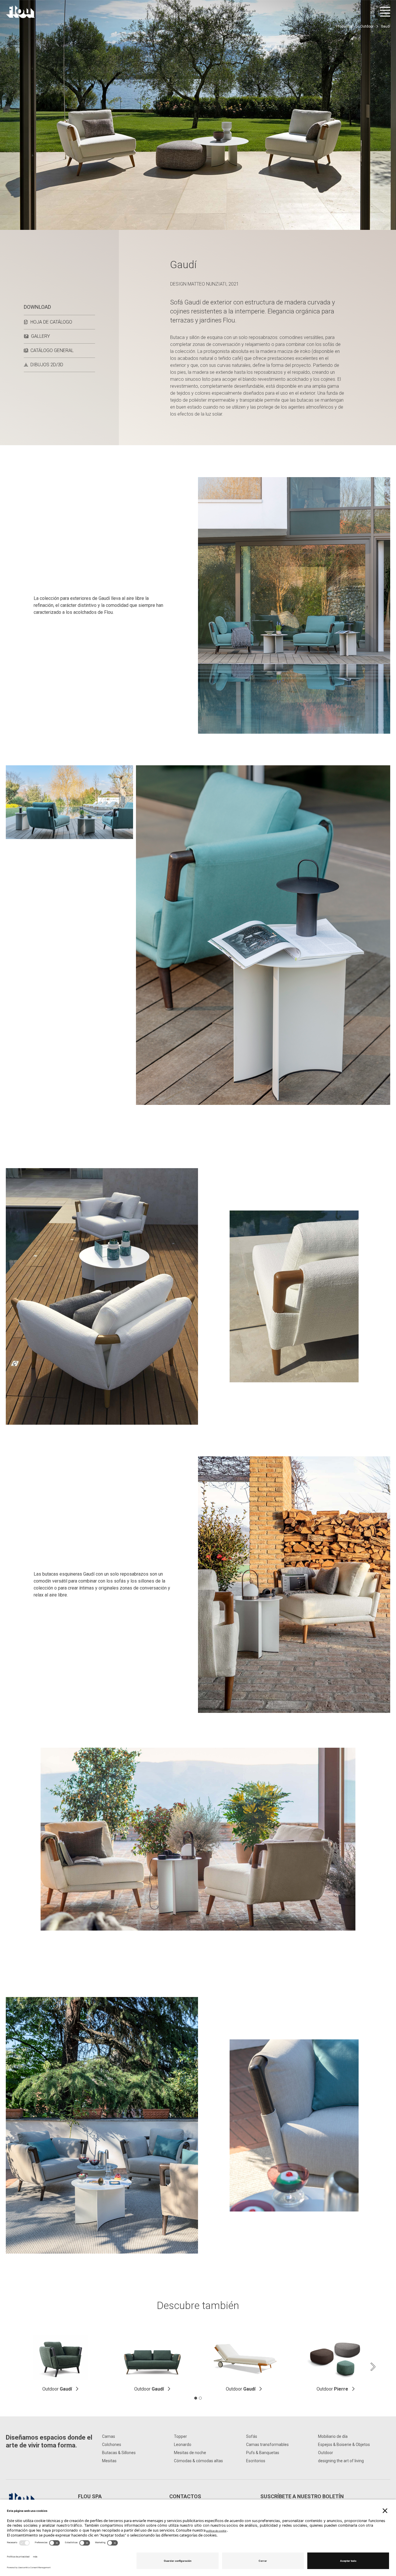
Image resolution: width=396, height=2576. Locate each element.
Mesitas (109, 2461)
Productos (345, 26)
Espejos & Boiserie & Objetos (344, 2445)
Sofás (252, 2436)
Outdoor (367, 26)
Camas (109, 2436)
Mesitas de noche (190, 2453)
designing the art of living (341, 2461)
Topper (180, 2436)
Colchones (112, 2445)
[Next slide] (373, 2367)
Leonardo (183, 2445)
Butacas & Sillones (119, 2453)
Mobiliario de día (333, 2436)
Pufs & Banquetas (263, 2453)
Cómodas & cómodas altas (198, 2461)
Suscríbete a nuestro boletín (302, 2496)
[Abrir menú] (385, 12)
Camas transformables (267, 2445)
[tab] (196, 2398)
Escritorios (256, 2461)
